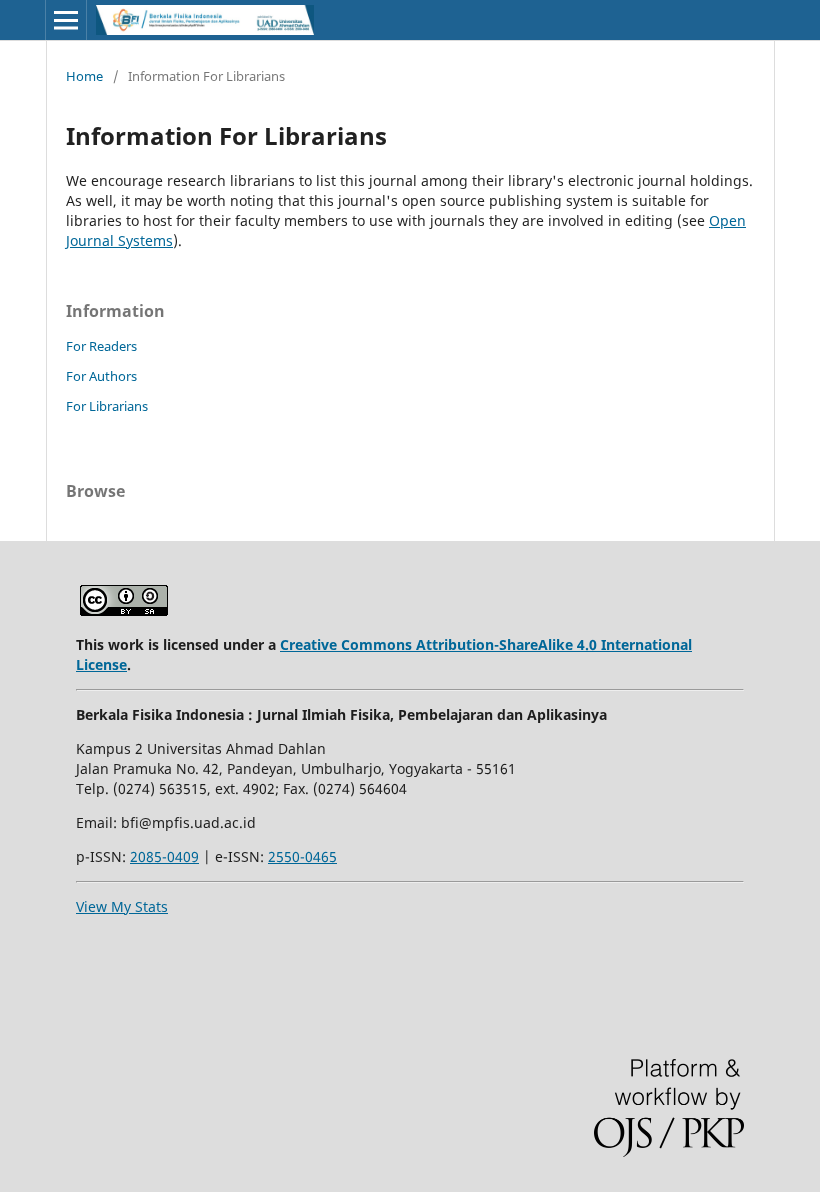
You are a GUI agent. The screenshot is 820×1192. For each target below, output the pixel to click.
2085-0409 (164, 856)
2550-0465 (302, 856)
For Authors (101, 376)
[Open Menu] (66, 20)
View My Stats (122, 906)
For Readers (101, 346)
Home (84, 76)
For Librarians (107, 406)
